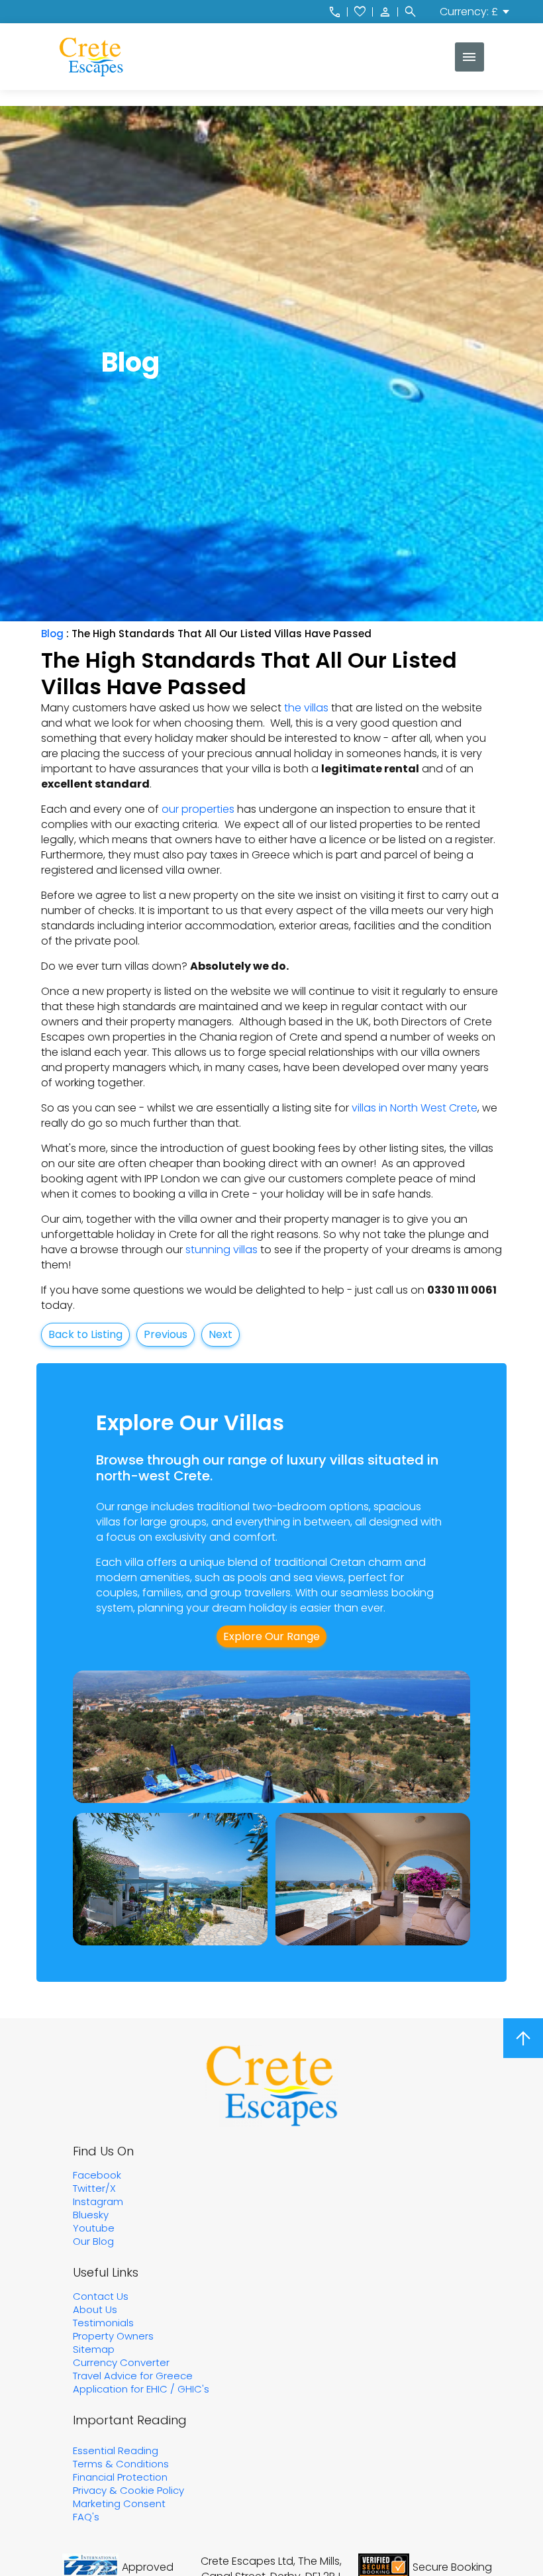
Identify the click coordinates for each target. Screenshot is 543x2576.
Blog (52, 634)
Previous (166, 1334)
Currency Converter (121, 2362)
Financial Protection (120, 2477)
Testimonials (103, 2323)
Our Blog (93, 2241)
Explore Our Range (271, 1636)
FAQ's (86, 2517)
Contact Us (101, 2296)
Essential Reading (116, 2450)
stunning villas (222, 1250)
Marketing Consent (119, 2503)
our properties (198, 809)
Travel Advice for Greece (133, 2376)
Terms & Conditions (121, 2464)
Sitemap (94, 2349)
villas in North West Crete (415, 1108)
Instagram (98, 2201)
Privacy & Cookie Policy (128, 2490)
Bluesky (91, 2215)
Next (221, 1334)
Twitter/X (94, 2188)
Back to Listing (85, 1334)
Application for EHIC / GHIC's (141, 2389)
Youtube (94, 2228)
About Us (95, 2309)
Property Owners (113, 2336)
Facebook (97, 2175)
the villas (306, 708)
